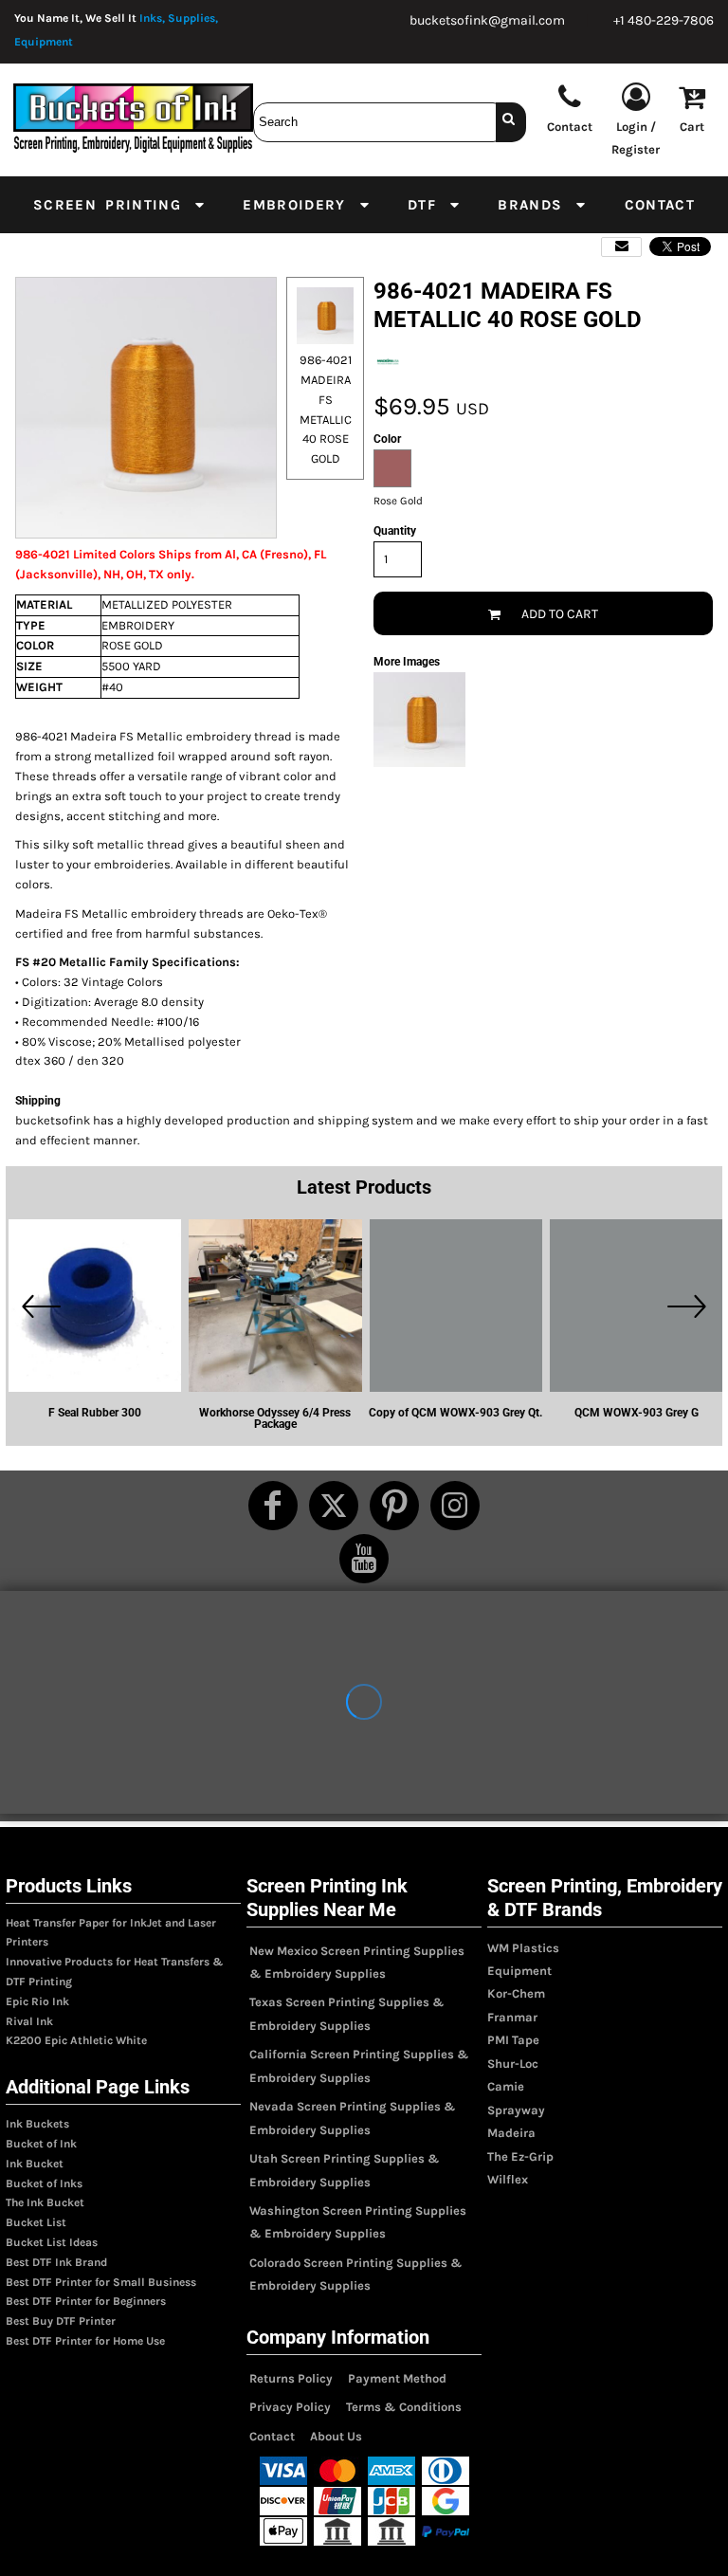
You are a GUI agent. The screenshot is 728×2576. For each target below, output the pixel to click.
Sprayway (516, 2110)
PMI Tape (513, 2040)
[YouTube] (364, 1559)
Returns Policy (291, 2378)
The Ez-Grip (520, 2156)
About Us (336, 2436)
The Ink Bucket (45, 2202)
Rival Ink (29, 2021)
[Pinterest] (394, 1506)
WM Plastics (523, 1948)
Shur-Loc (513, 2064)
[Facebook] (273, 1506)
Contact (272, 2436)
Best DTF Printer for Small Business (101, 2282)
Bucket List (36, 2222)
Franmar (512, 2017)
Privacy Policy (290, 2407)
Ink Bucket (35, 2164)
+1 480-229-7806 (664, 20)
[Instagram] (455, 1506)
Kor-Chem (516, 1993)
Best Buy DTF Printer (61, 2321)
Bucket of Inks (44, 2183)
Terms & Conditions (404, 2407)
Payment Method (397, 2378)
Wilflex (508, 2179)
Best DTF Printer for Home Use (85, 2341)
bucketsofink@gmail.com (487, 20)
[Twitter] (334, 1506)
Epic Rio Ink (37, 2001)
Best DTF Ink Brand (56, 2262)
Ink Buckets (37, 2124)
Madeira (511, 2133)
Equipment (519, 1971)
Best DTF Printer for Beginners (86, 2301)
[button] (120, 205)
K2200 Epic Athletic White (76, 2040)
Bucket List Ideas (52, 2242)
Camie (506, 2086)
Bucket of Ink (41, 2144)
